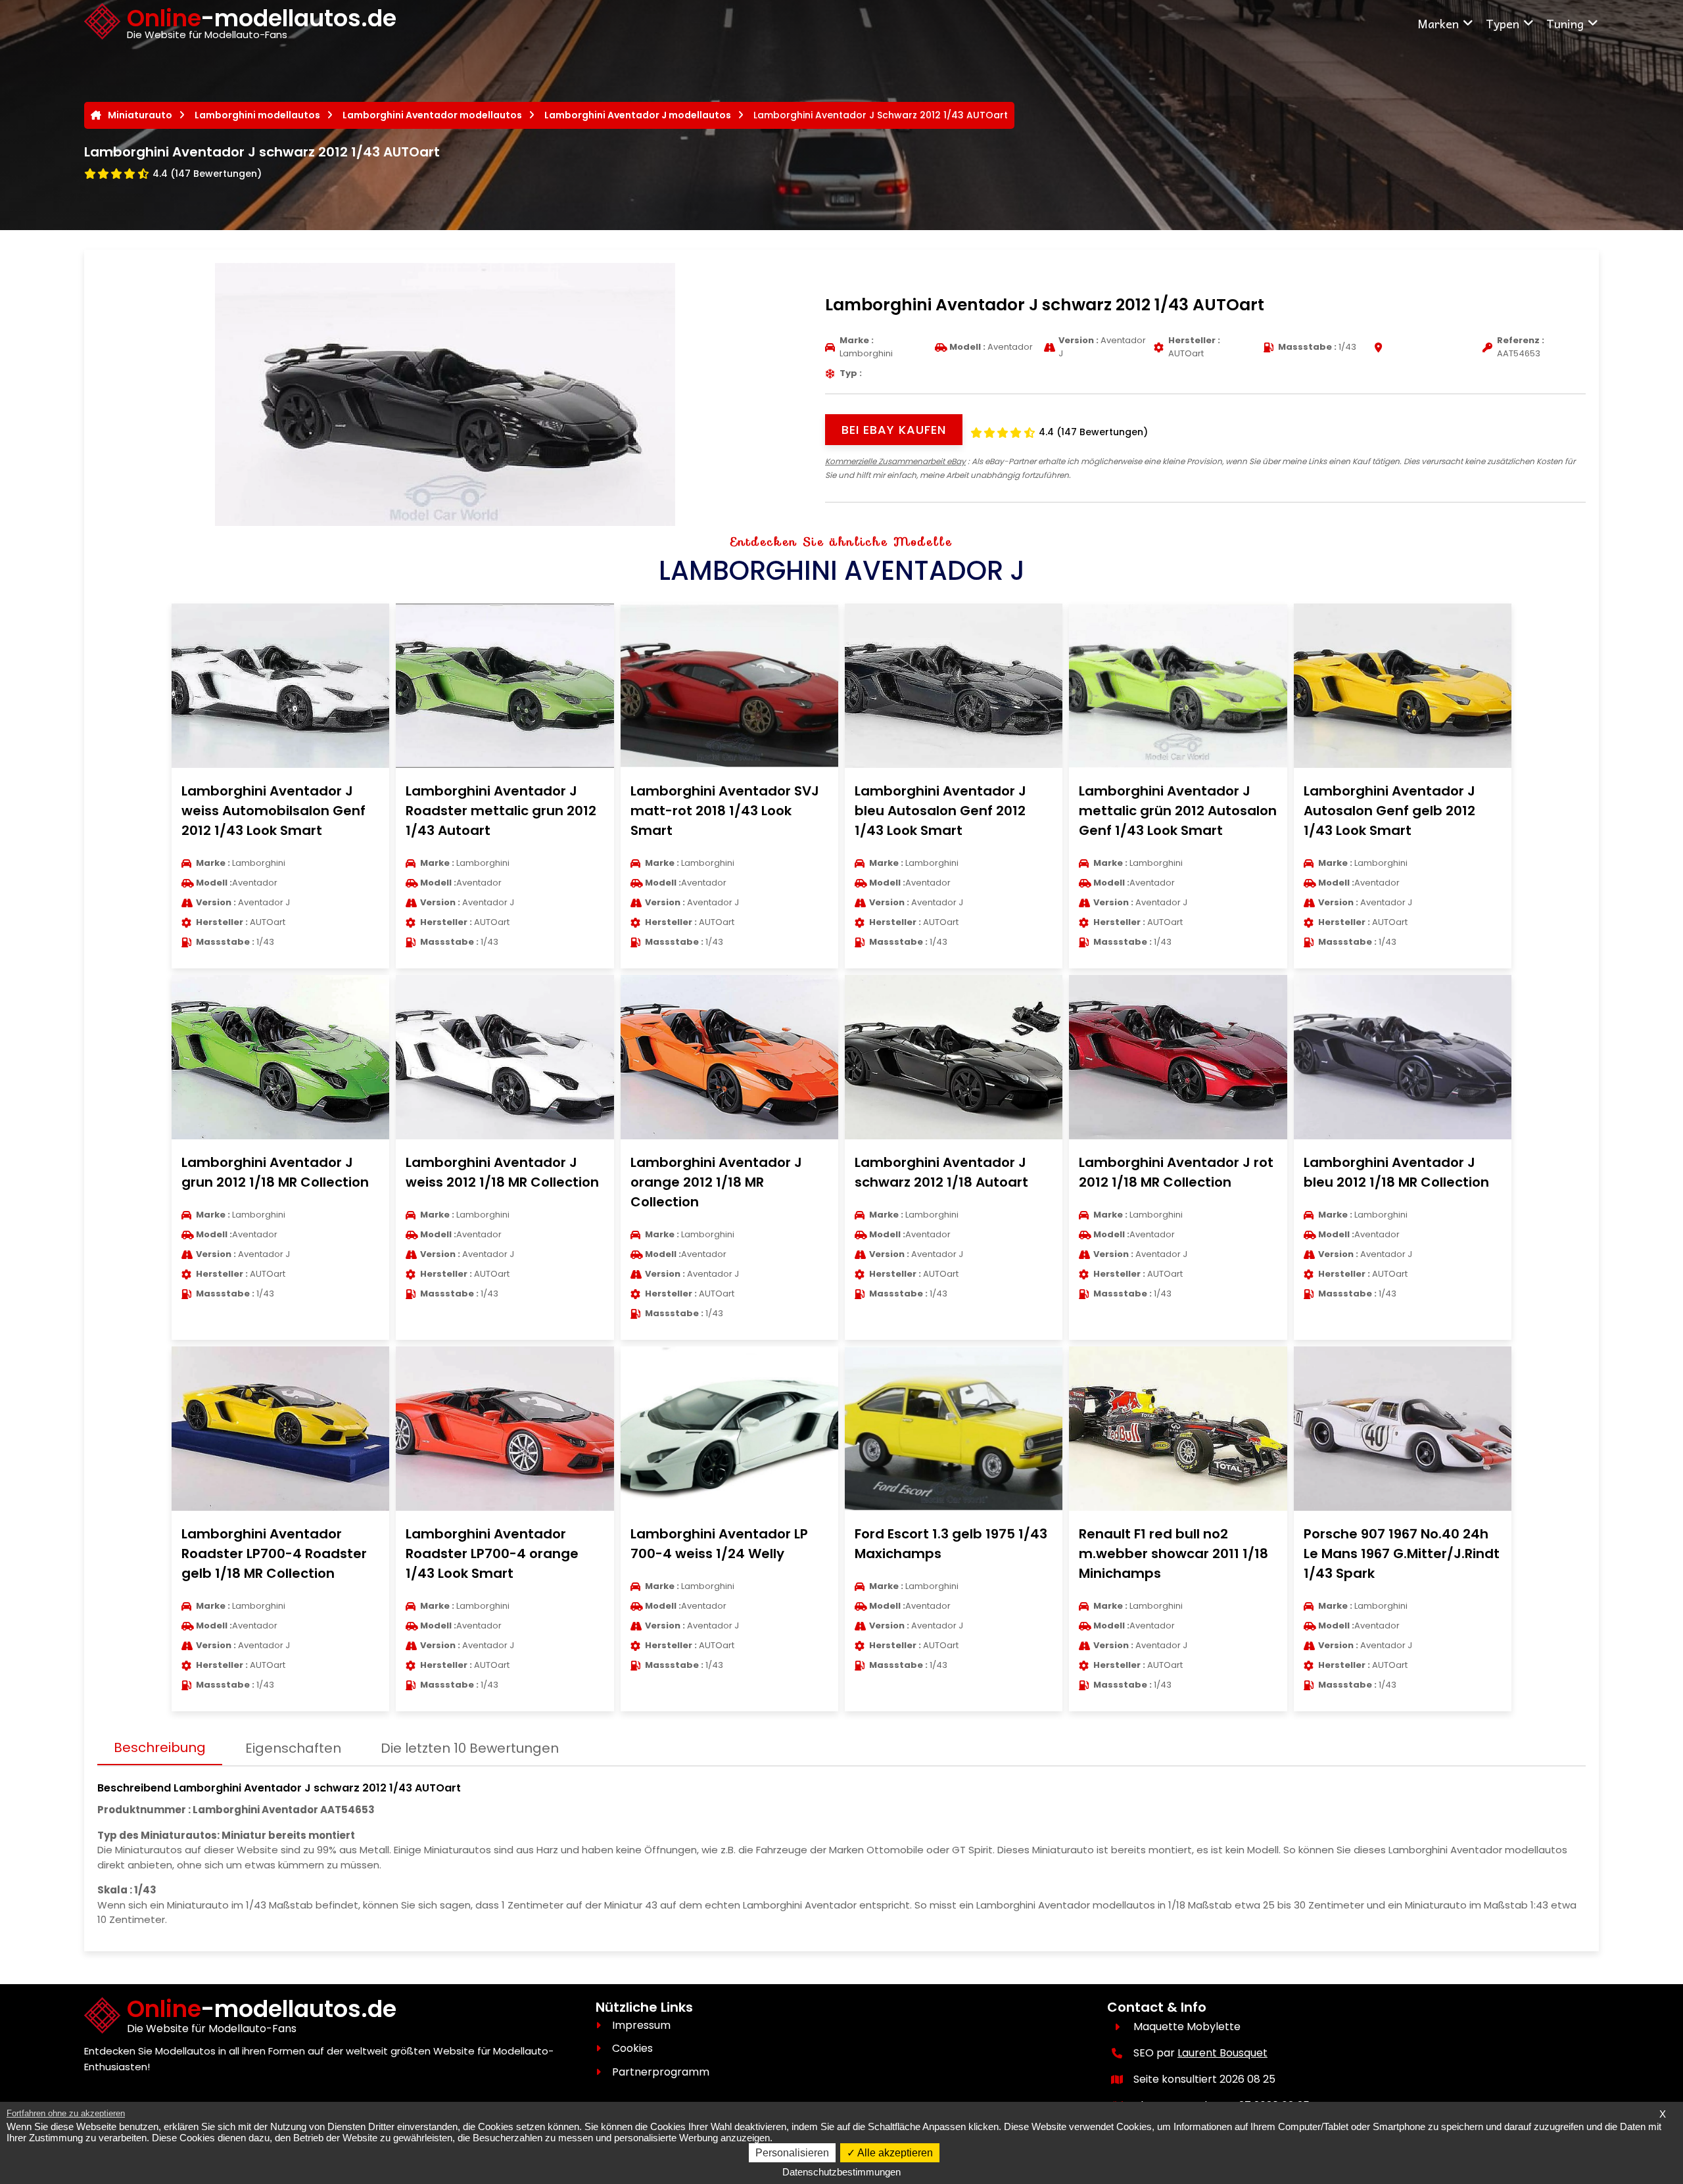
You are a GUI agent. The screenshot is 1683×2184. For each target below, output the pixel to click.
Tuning (1565, 23)
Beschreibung (160, 1747)
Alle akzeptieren (894, 2153)
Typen (1503, 23)
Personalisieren (792, 2153)
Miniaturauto (140, 115)
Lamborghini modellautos (257, 115)
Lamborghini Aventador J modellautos (638, 115)
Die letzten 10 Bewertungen (470, 1748)
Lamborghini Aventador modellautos (432, 115)
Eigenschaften (293, 1748)
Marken (1438, 23)
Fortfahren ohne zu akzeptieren (66, 2113)
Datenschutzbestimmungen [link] (841, 2172)
